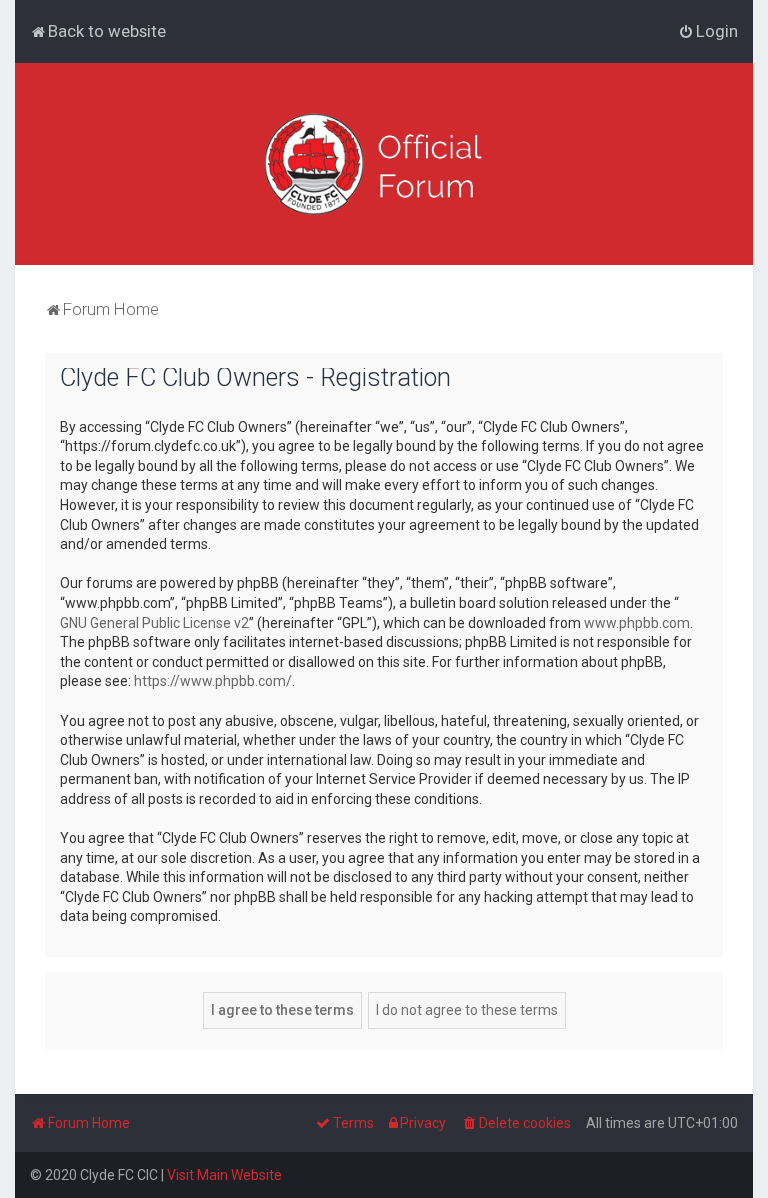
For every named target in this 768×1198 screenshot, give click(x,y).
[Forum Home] (384, 164)
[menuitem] (98, 31)
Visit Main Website (224, 1175)
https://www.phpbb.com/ (213, 681)
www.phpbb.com (637, 623)
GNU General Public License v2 (154, 623)
